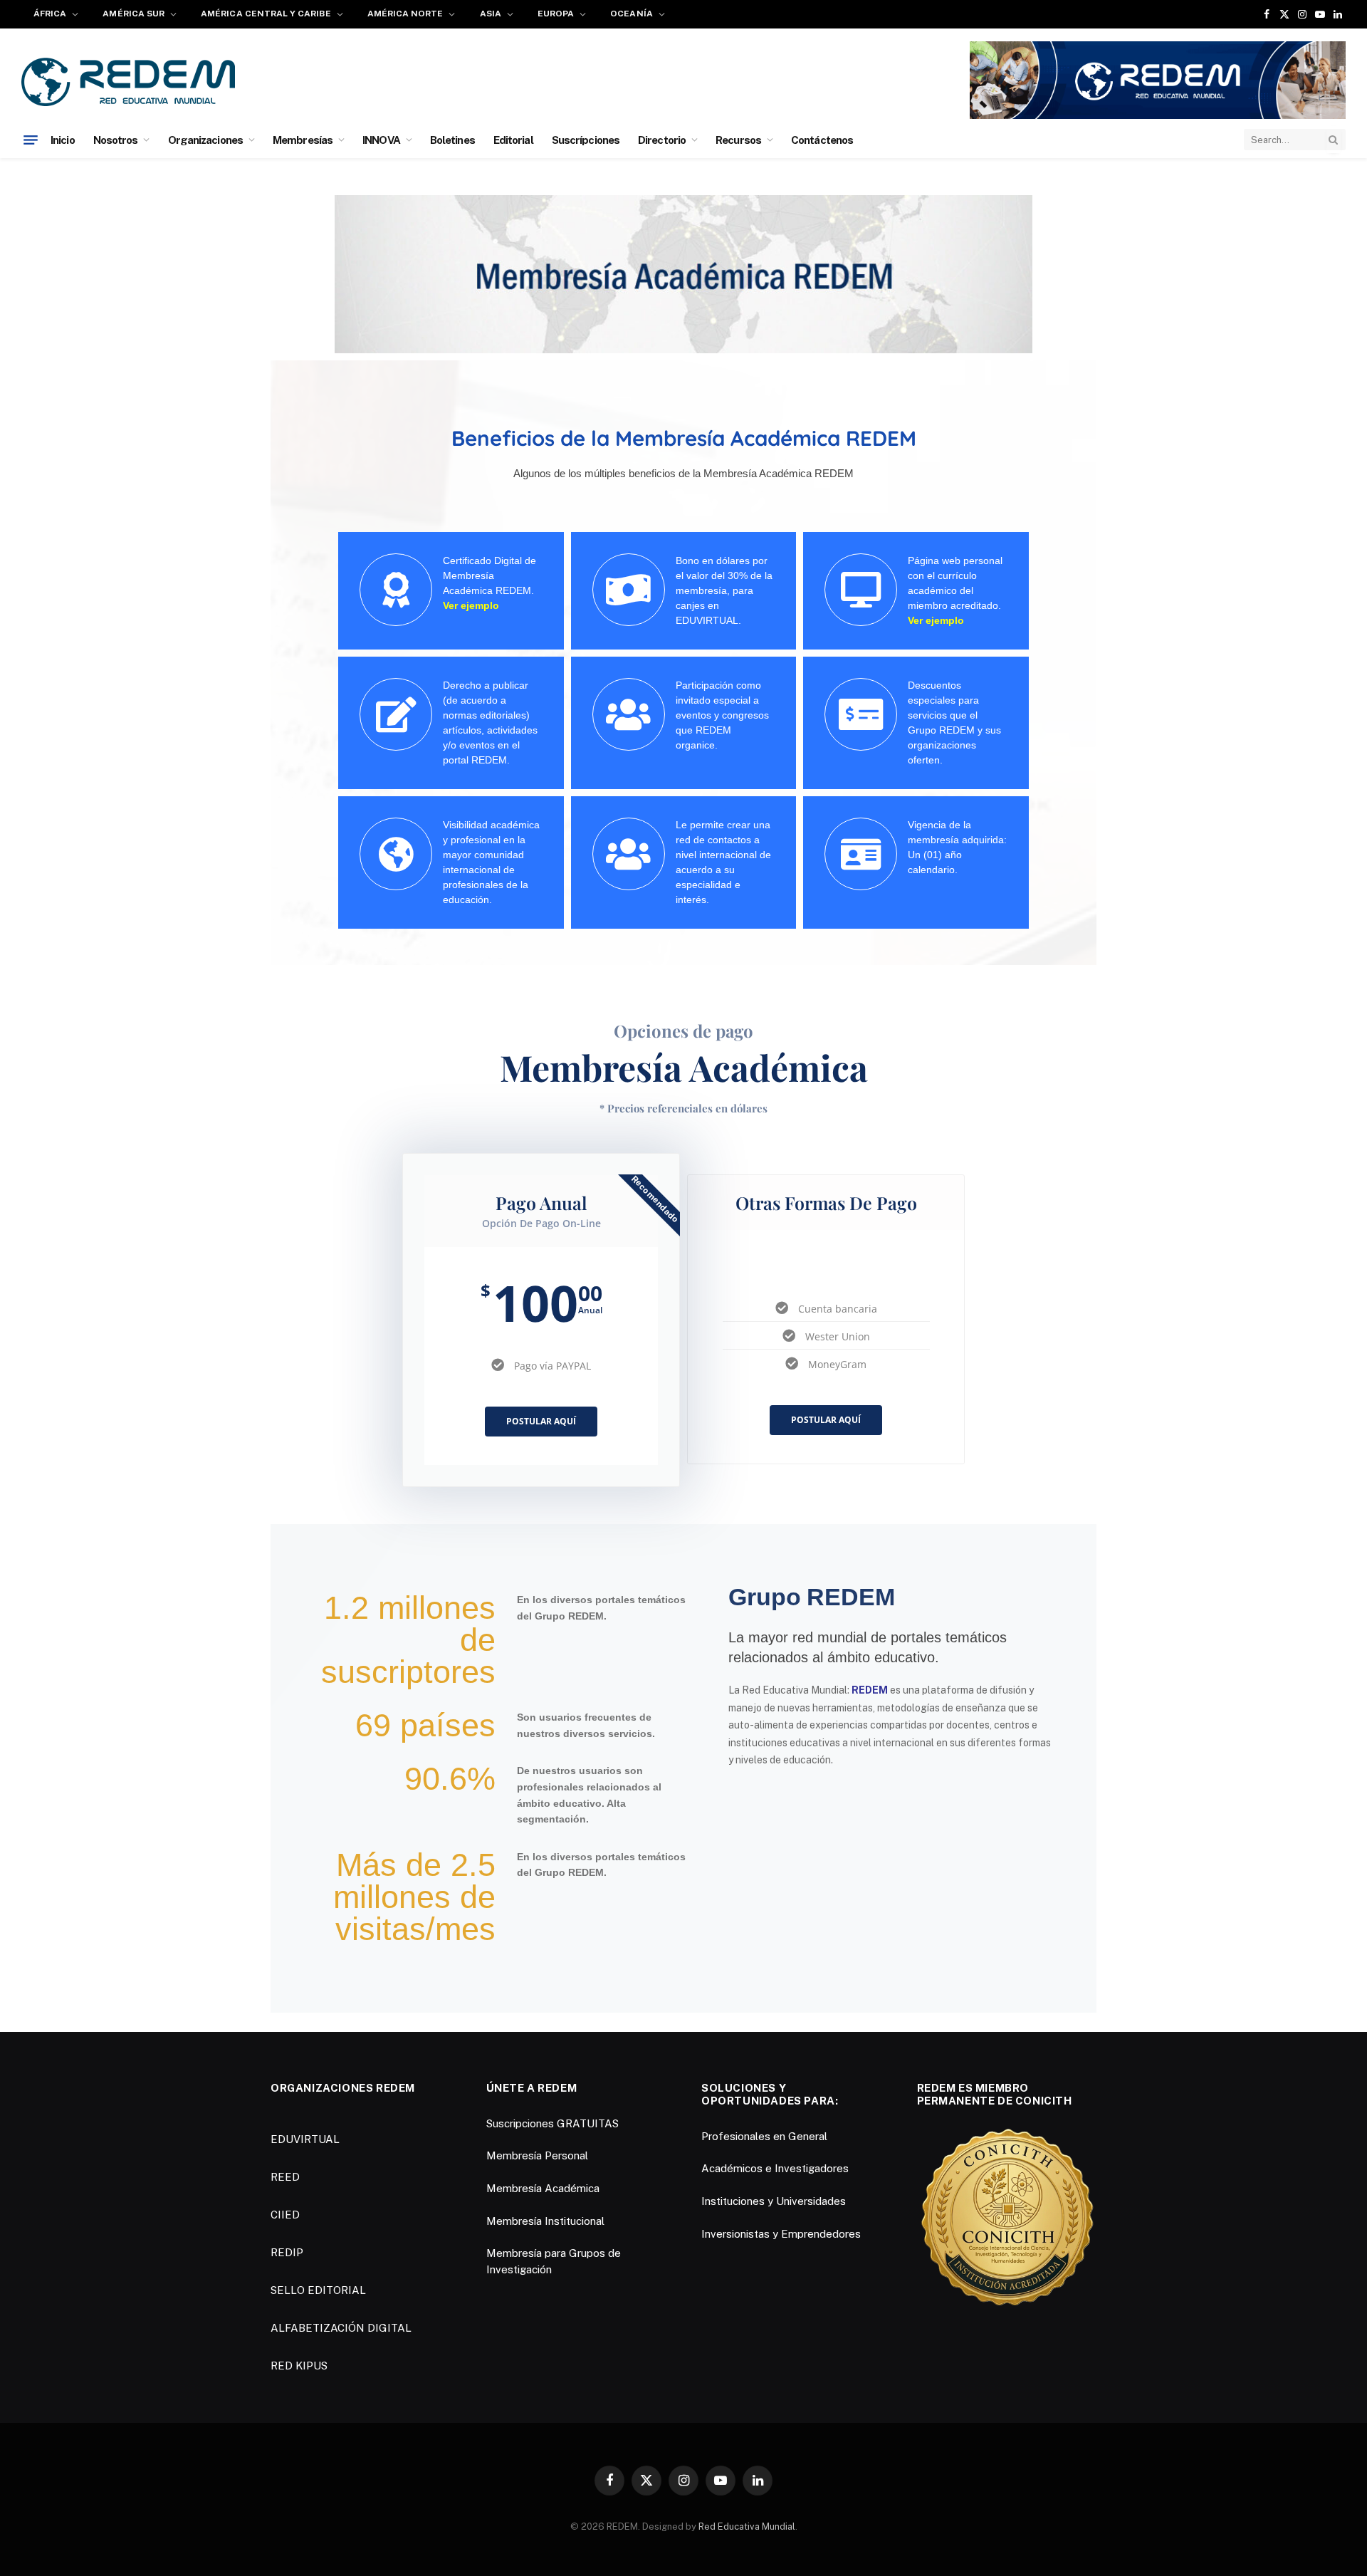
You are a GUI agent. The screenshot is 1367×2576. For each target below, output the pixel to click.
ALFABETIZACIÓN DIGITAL (341, 2328)
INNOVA (381, 140)
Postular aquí (541, 1421)
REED (285, 2177)
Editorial (513, 140)
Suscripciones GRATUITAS (552, 2123)
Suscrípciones (586, 140)
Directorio (662, 140)
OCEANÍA (631, 14)
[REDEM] (128, 82)
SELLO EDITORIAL (318, 2290)
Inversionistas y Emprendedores (781, 2234)
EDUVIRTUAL (305, 2139)
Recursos (738, 140)
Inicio (63, 140)
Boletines (452, 140)
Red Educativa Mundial (747, 2527)
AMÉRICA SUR (133, 14)
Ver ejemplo (471, 605)
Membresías (303, 140)
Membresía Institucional (545, 2221)
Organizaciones (205, 140)
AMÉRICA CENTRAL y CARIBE (266, 14)
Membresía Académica (543, 2188)
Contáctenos (822, 140)
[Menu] (31, 140)
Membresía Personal (537, 2155)
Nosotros (116, 140)
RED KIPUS (299, 2366)
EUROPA (556, 14)
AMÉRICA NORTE (405, 14)
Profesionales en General (764, 2136)
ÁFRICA (50, 14)
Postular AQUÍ (826, 1420)
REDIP (287, 2252)
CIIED (285, 2215)
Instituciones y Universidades (774, 2201)
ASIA (491, 14)
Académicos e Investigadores (775, 2168)
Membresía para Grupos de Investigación (554, 2261)
